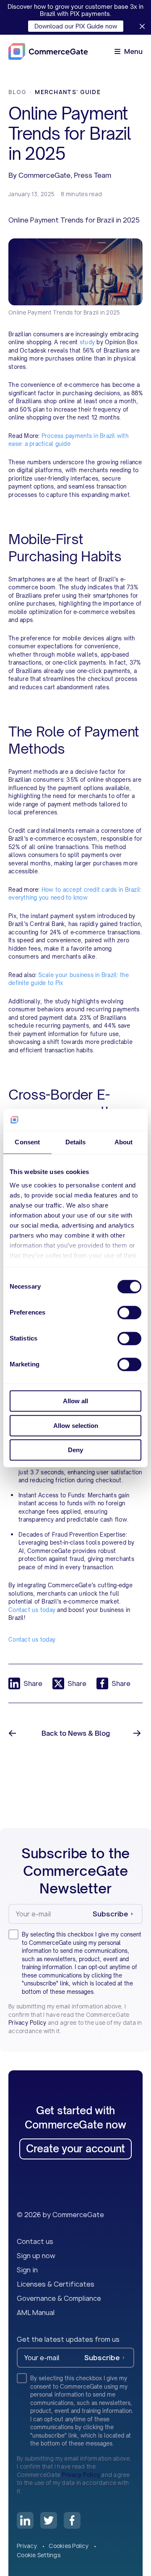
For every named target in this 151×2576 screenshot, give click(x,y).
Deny (75, 1450)
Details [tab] (76, 1142)
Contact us (35, 2241)
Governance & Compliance (59, 2298)
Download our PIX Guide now (76, 26)
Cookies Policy (69, 2546)
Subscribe (110, 1914)
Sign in (27, 2270)
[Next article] (138, 1733)
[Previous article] (13, 1733)
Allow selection (76, 1426)
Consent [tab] (27, 1142)
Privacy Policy (27, 2023)
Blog (17, 92)
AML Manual (36, 2313)
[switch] (129, 1312)
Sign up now (36, 2256)
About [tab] (124, 1142)
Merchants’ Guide (68, 92)
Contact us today (32, 1640)
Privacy (27, 2546)
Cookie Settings (39, 2555)
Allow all (75, 1401)
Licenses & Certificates (56, 2284)
